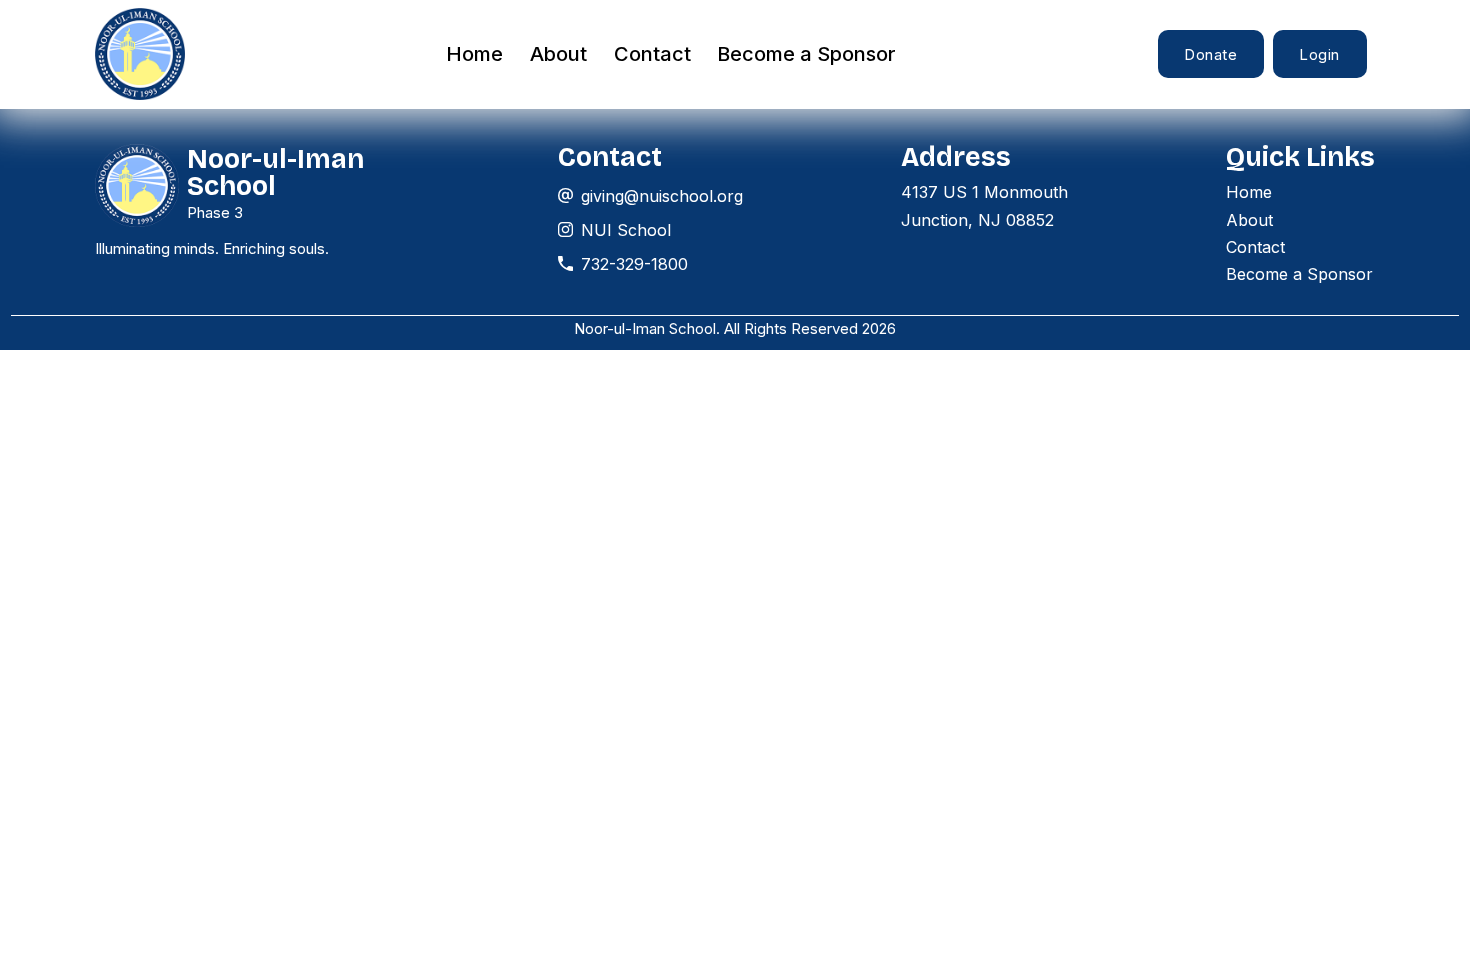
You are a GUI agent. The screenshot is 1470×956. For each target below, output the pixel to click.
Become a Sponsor (806, 54)
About (558, 54)
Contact (652, 54)
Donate (1210, 54)
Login (1319, 54)
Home (474, 54)
